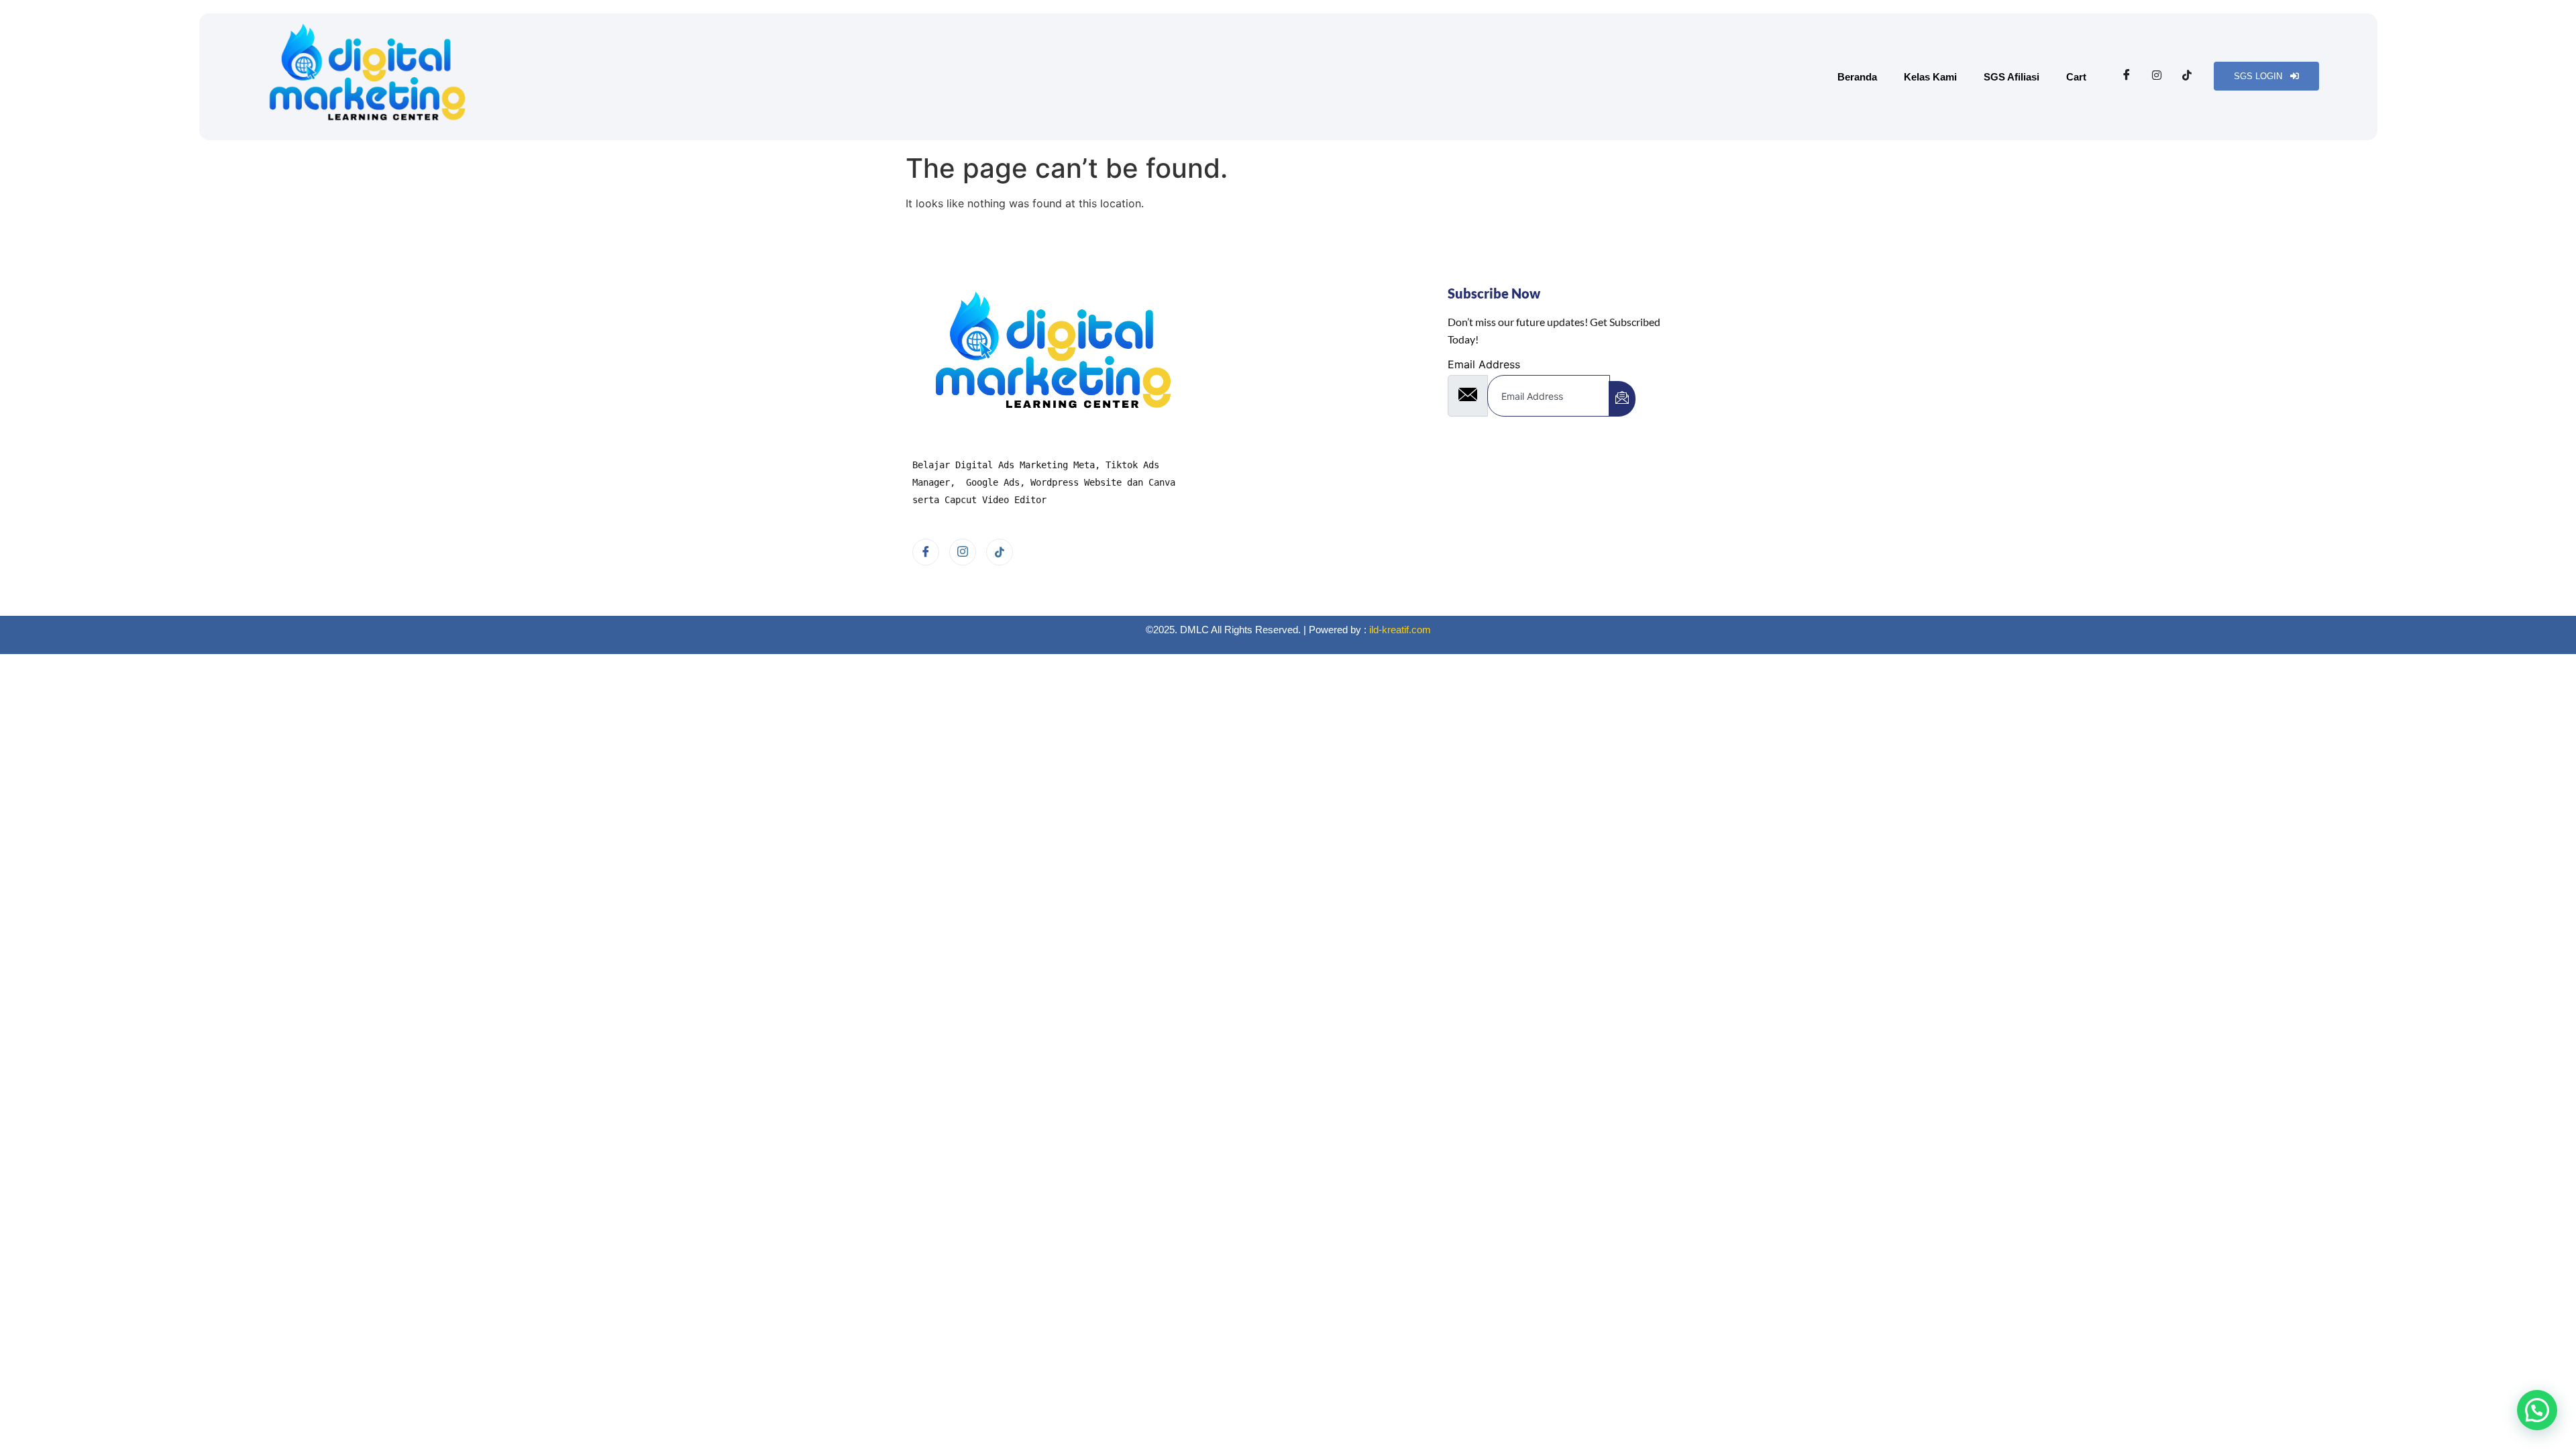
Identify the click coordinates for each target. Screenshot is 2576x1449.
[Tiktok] (2187, 75)
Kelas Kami (1930, 77)
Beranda (1857, 77)
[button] (2537, 1410)
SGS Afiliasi (2011, 77)
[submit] (1622, 399)
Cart (2076, 77)
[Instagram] (2157, 75)
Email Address (1484, 364)
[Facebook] (2127, 75)
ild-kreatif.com (1400, 630)
